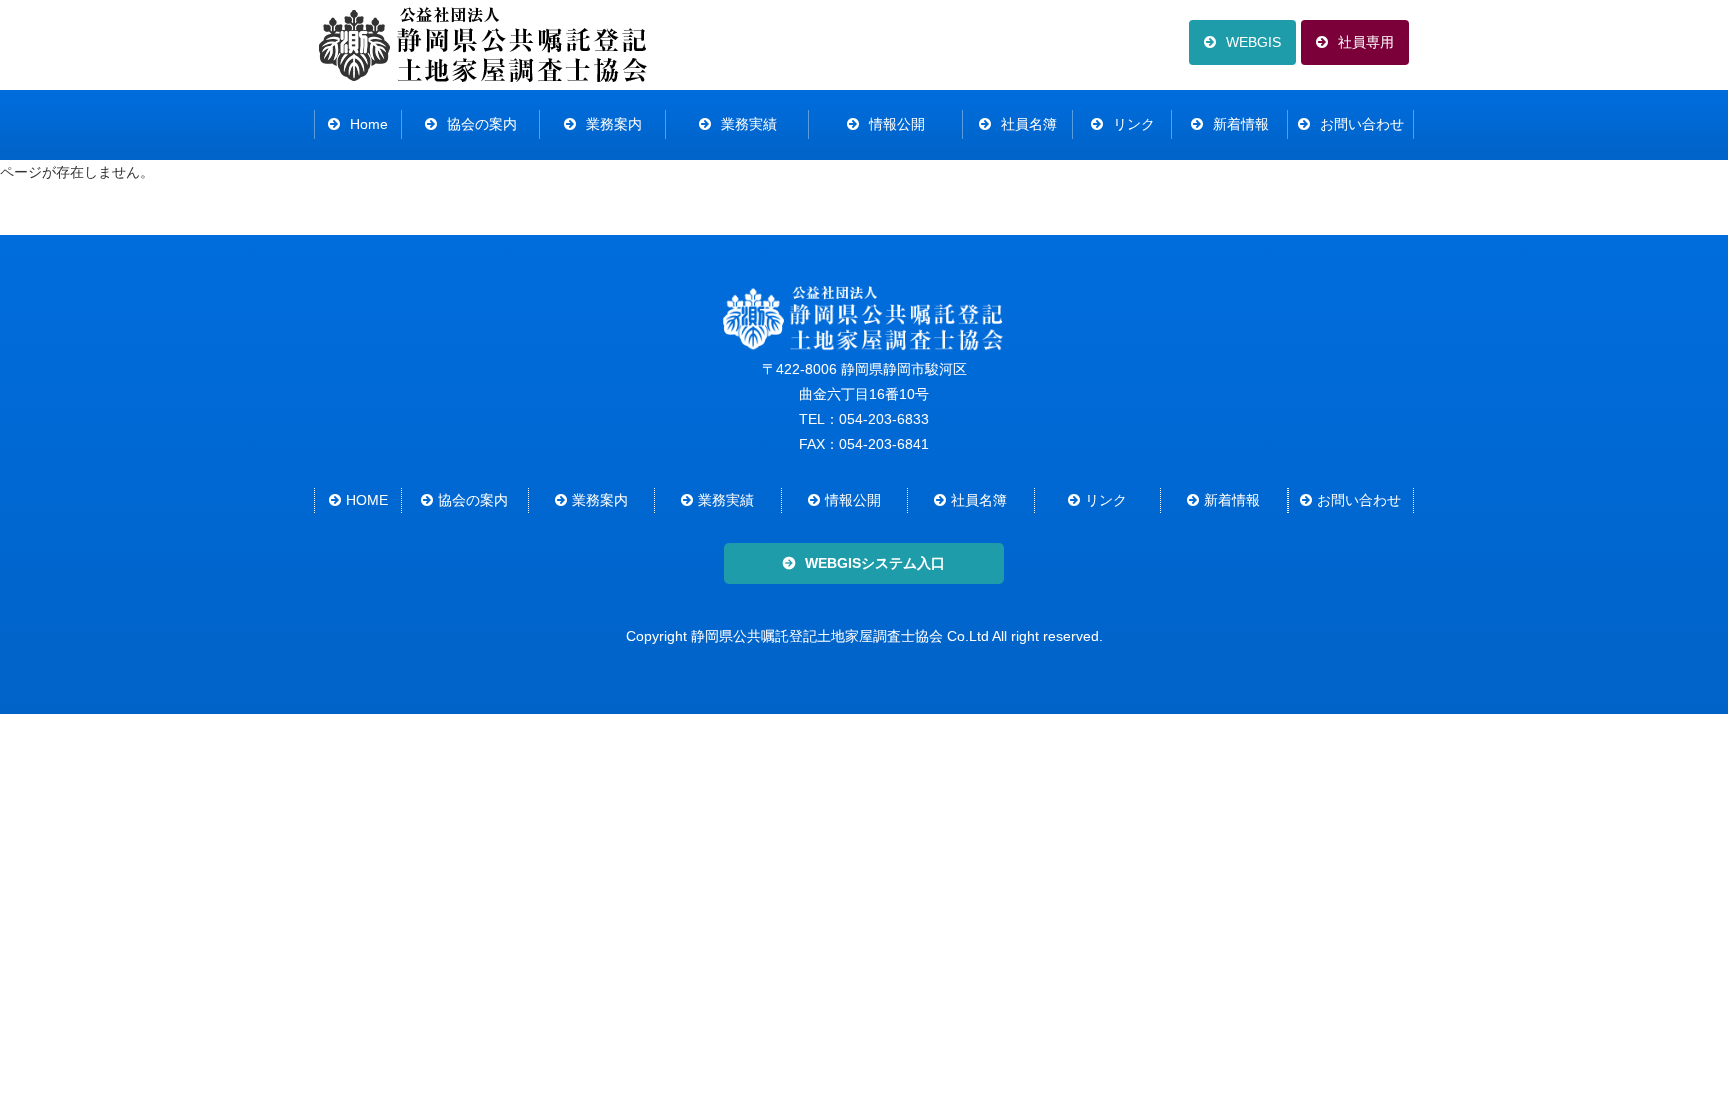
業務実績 (749, 124)
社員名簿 (1029, 124)
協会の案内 (482, 124)
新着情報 (1241, 124)
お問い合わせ (1362, 124)
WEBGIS (1253, 42)
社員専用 (1366, 42)
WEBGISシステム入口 (875, 563)
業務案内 (614, 124)
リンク (1134, 124)
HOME (367, 500)
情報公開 (897, 124)
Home (369, 124)
